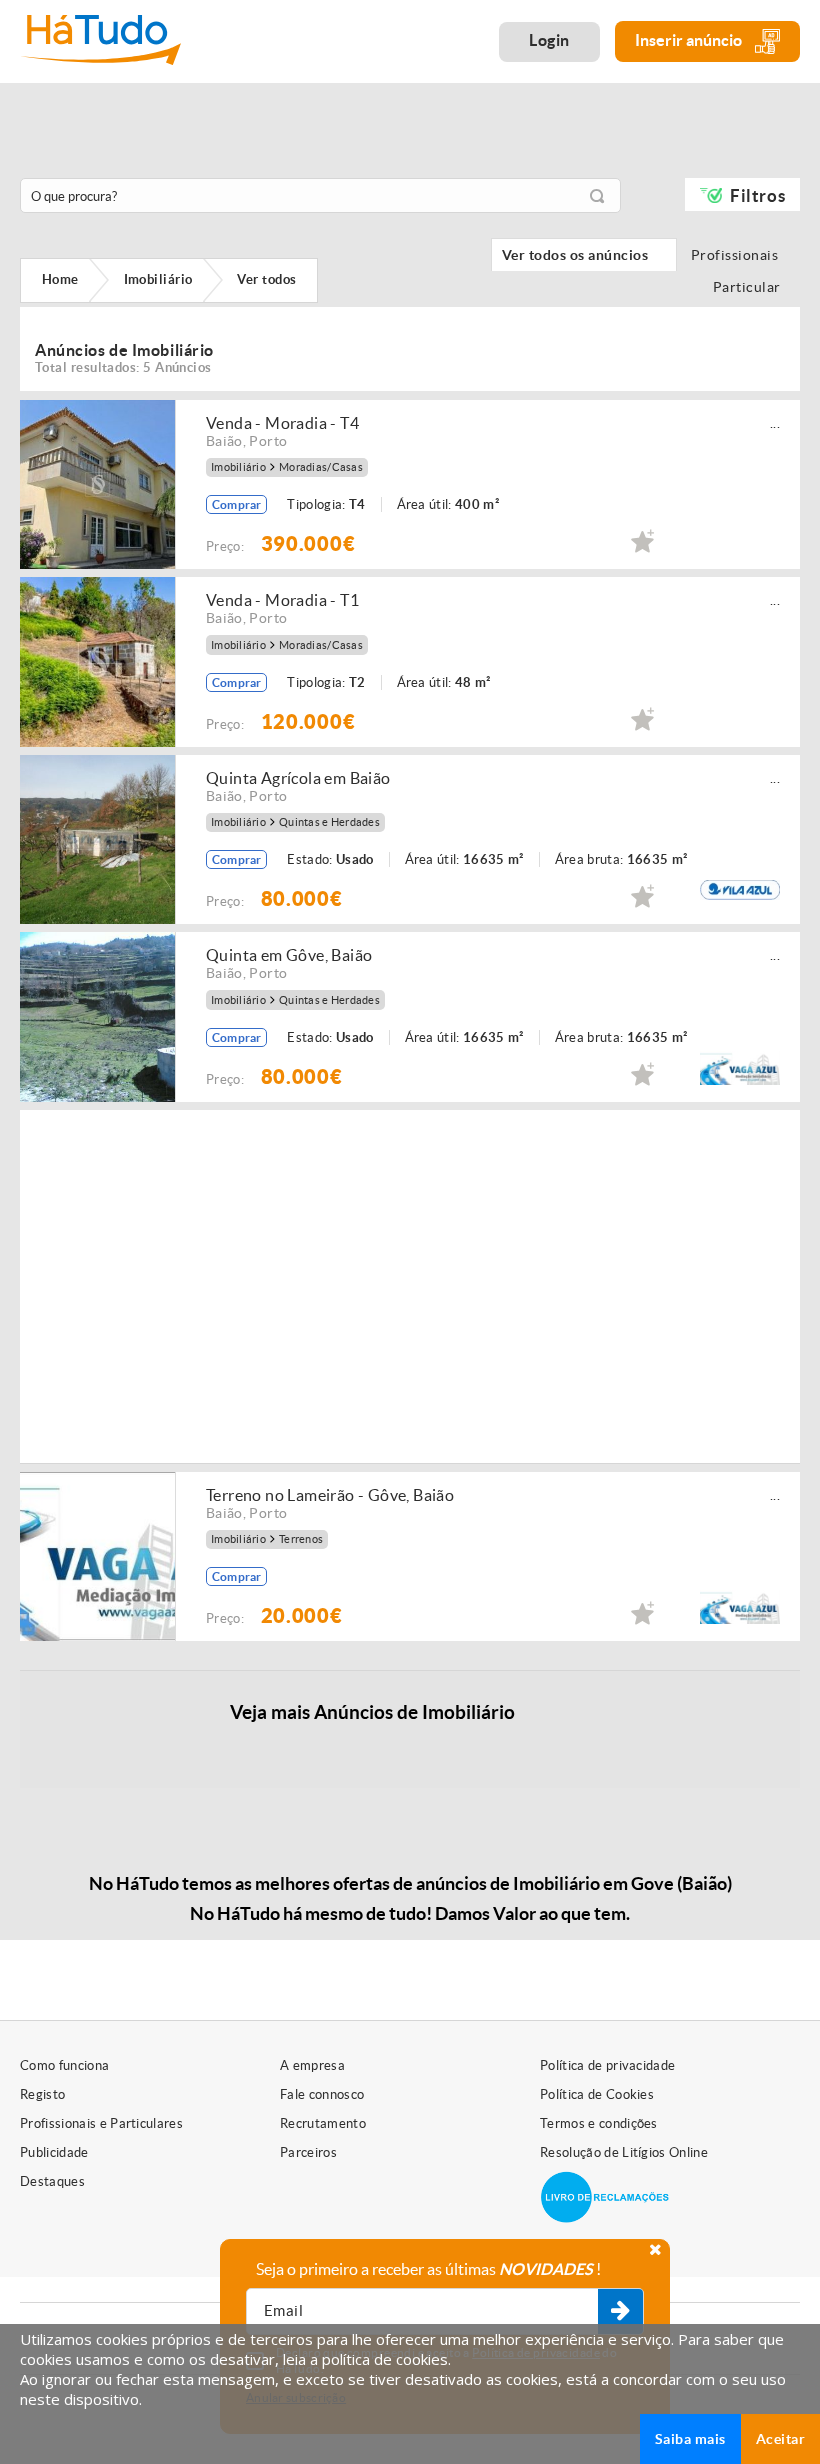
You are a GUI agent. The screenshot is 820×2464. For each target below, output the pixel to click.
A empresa (312, 2065)
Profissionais (740, 255)
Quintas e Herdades (329, 822)
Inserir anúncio (690, 40)
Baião (224, 441)
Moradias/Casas (321, 467)
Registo (42, 2094)
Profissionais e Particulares (101, 2123)
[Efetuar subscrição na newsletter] (620, 2312)
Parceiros (308, 2152)
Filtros (757, 195)
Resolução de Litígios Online (624, 2152)
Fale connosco (322, 2094)
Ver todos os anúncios (584, 255)
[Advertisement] (512, 1285)
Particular (751, 287)
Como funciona (64, 2065)
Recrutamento (323, 2123)
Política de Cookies (597, 2094)
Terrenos (301, 1539)
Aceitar (780, 2439)
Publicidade (54, 2152)
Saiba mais (690, 2439)
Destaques (52, 2181)
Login (549, 40)
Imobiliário (238, 467)
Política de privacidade (607, 2065)
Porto (268, 441)
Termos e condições (599, 2123)
